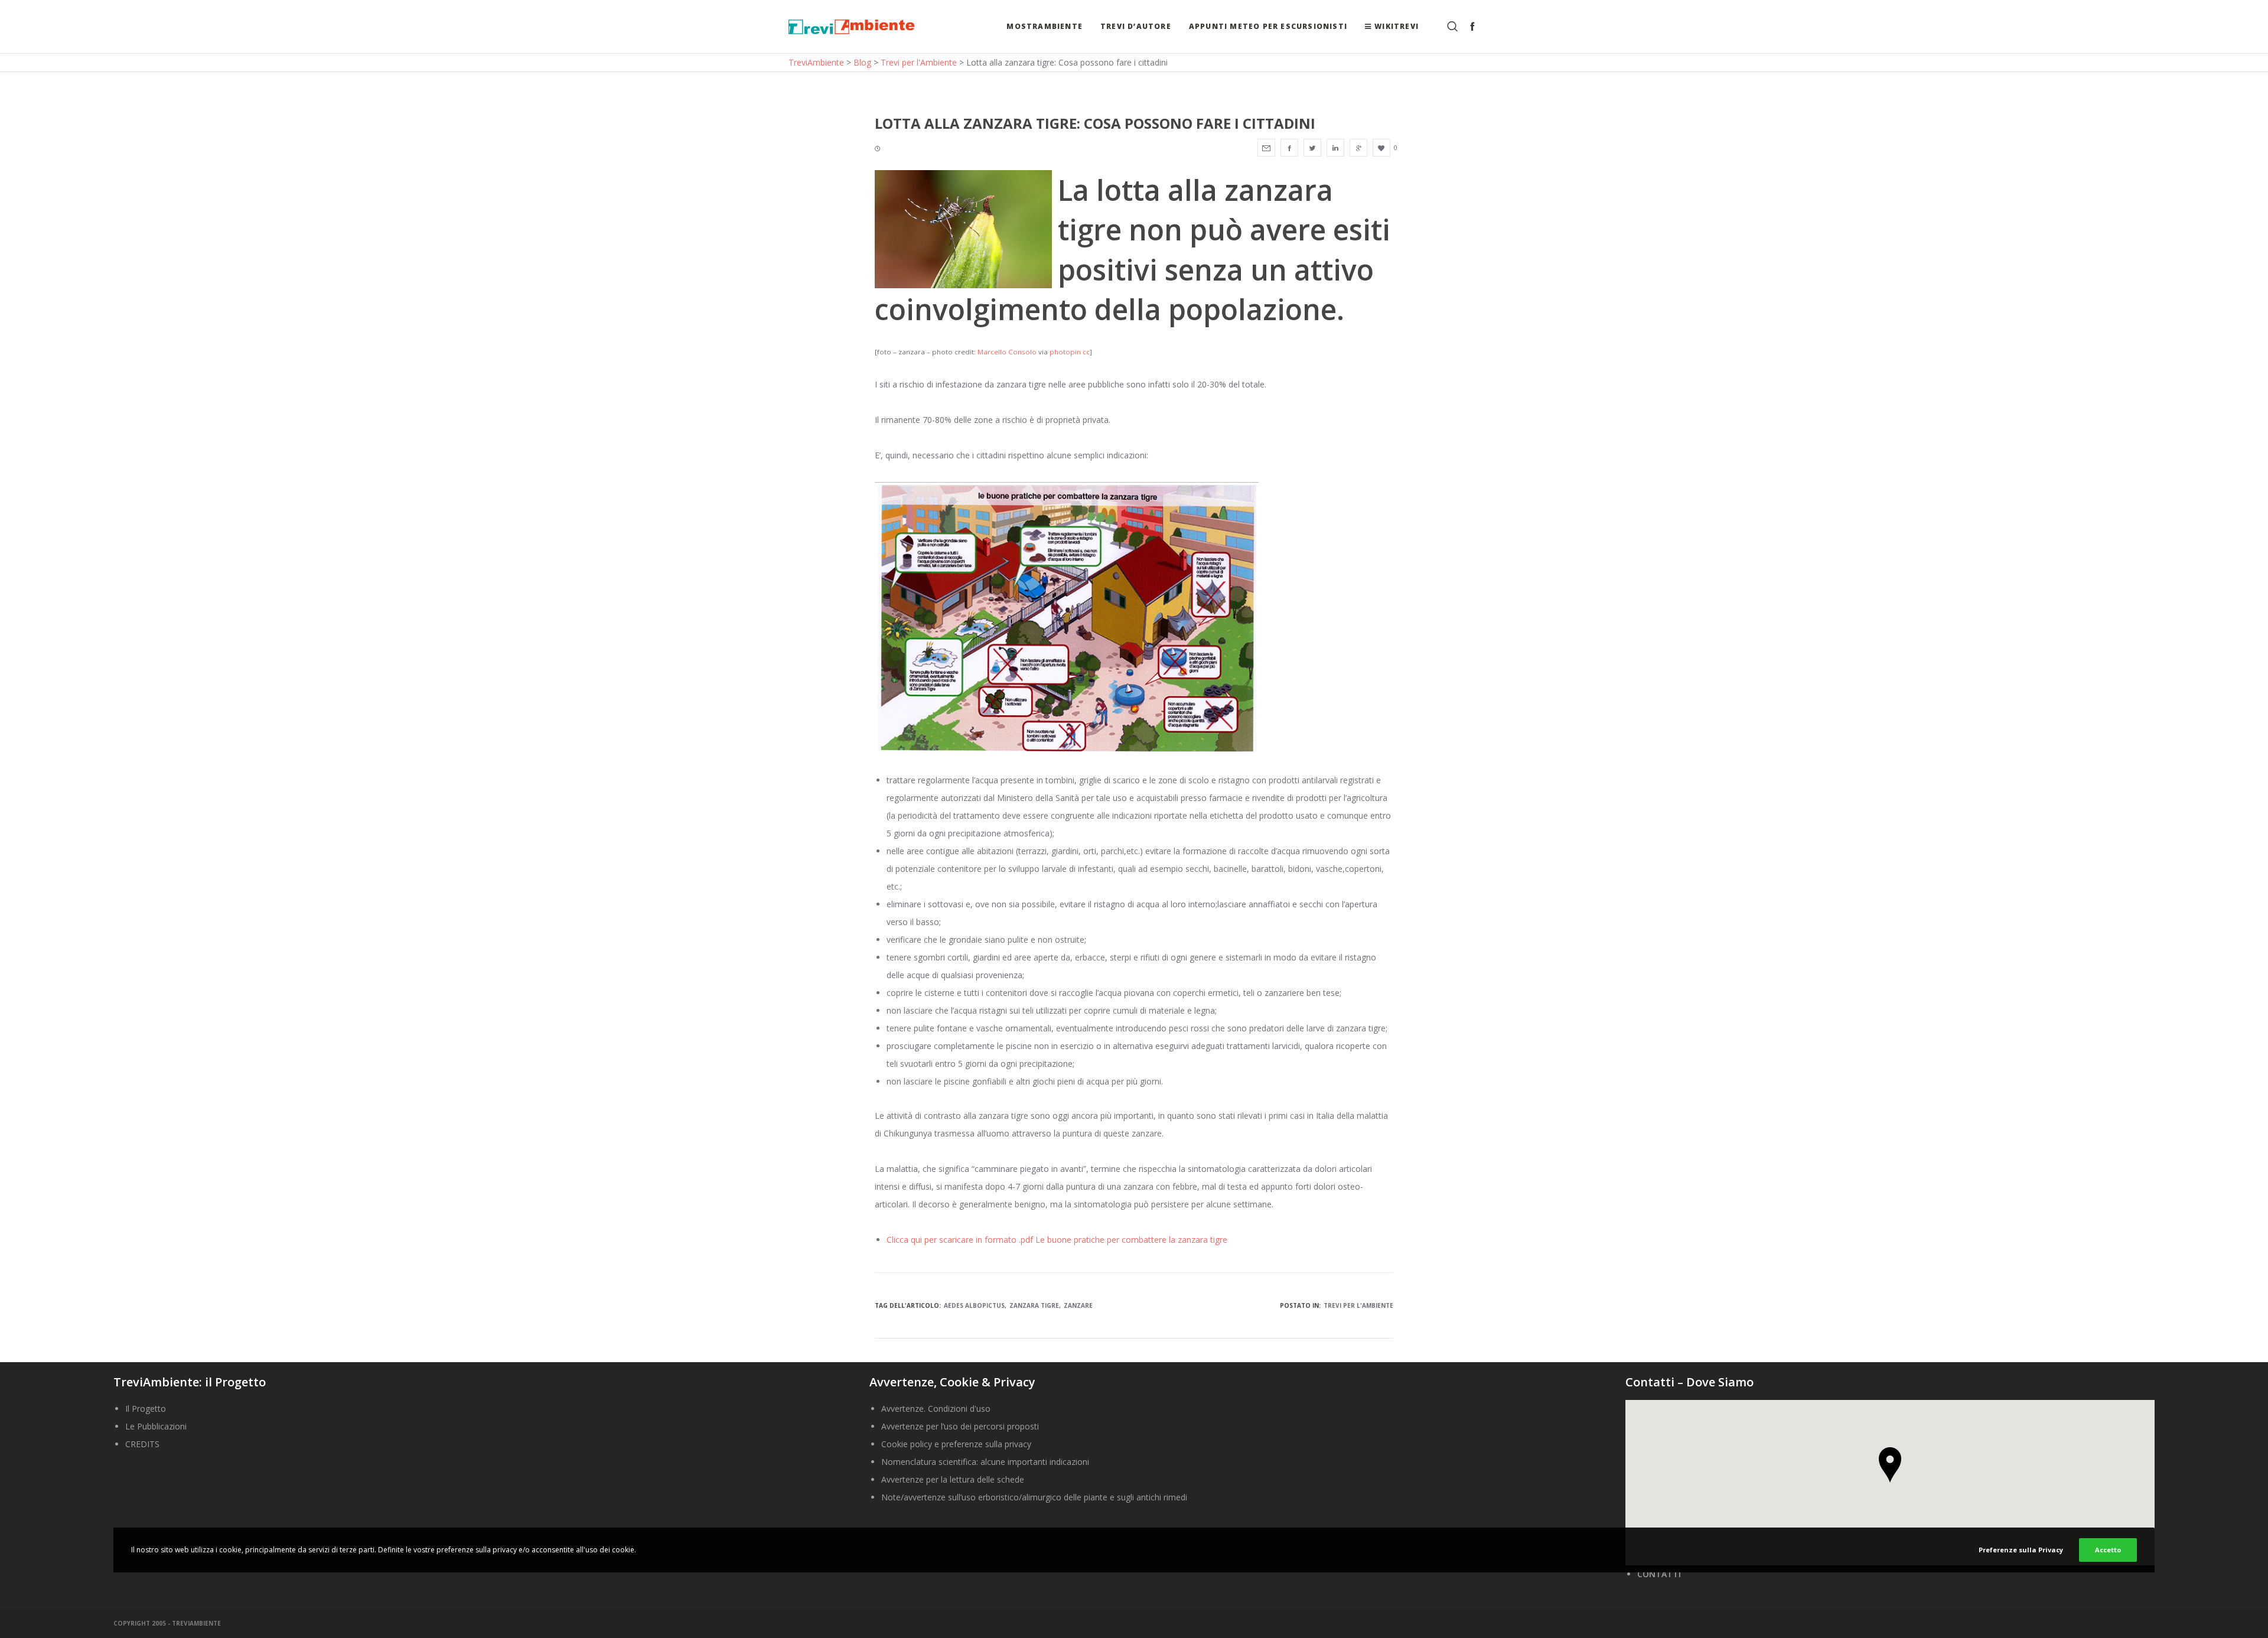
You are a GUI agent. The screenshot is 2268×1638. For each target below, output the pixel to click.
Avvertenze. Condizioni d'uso (936, 1409)
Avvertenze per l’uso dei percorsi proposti (960, 1426)
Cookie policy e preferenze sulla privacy (956, 1444)
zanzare (1078, 1305)
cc (1086, 352)
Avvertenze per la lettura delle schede (953, 1479)
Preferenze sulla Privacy (2021, 1550)
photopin (1065, 352)
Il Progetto (146, 1409)
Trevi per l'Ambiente (1358, 1305)
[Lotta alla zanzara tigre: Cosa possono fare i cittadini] (1266, 148)
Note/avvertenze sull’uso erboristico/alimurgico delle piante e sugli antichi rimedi (1034, 1497)
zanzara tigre (1034, 1305)
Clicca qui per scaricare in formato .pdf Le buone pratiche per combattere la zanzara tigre (1057, 1240)
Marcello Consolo (1007, 352)
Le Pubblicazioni (156, 1426)
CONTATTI (1659, 1574)
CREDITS (142, 1444)
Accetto (2108, 1550)
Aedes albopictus (974, 1305)
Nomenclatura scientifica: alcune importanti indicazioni (985, 1462)
